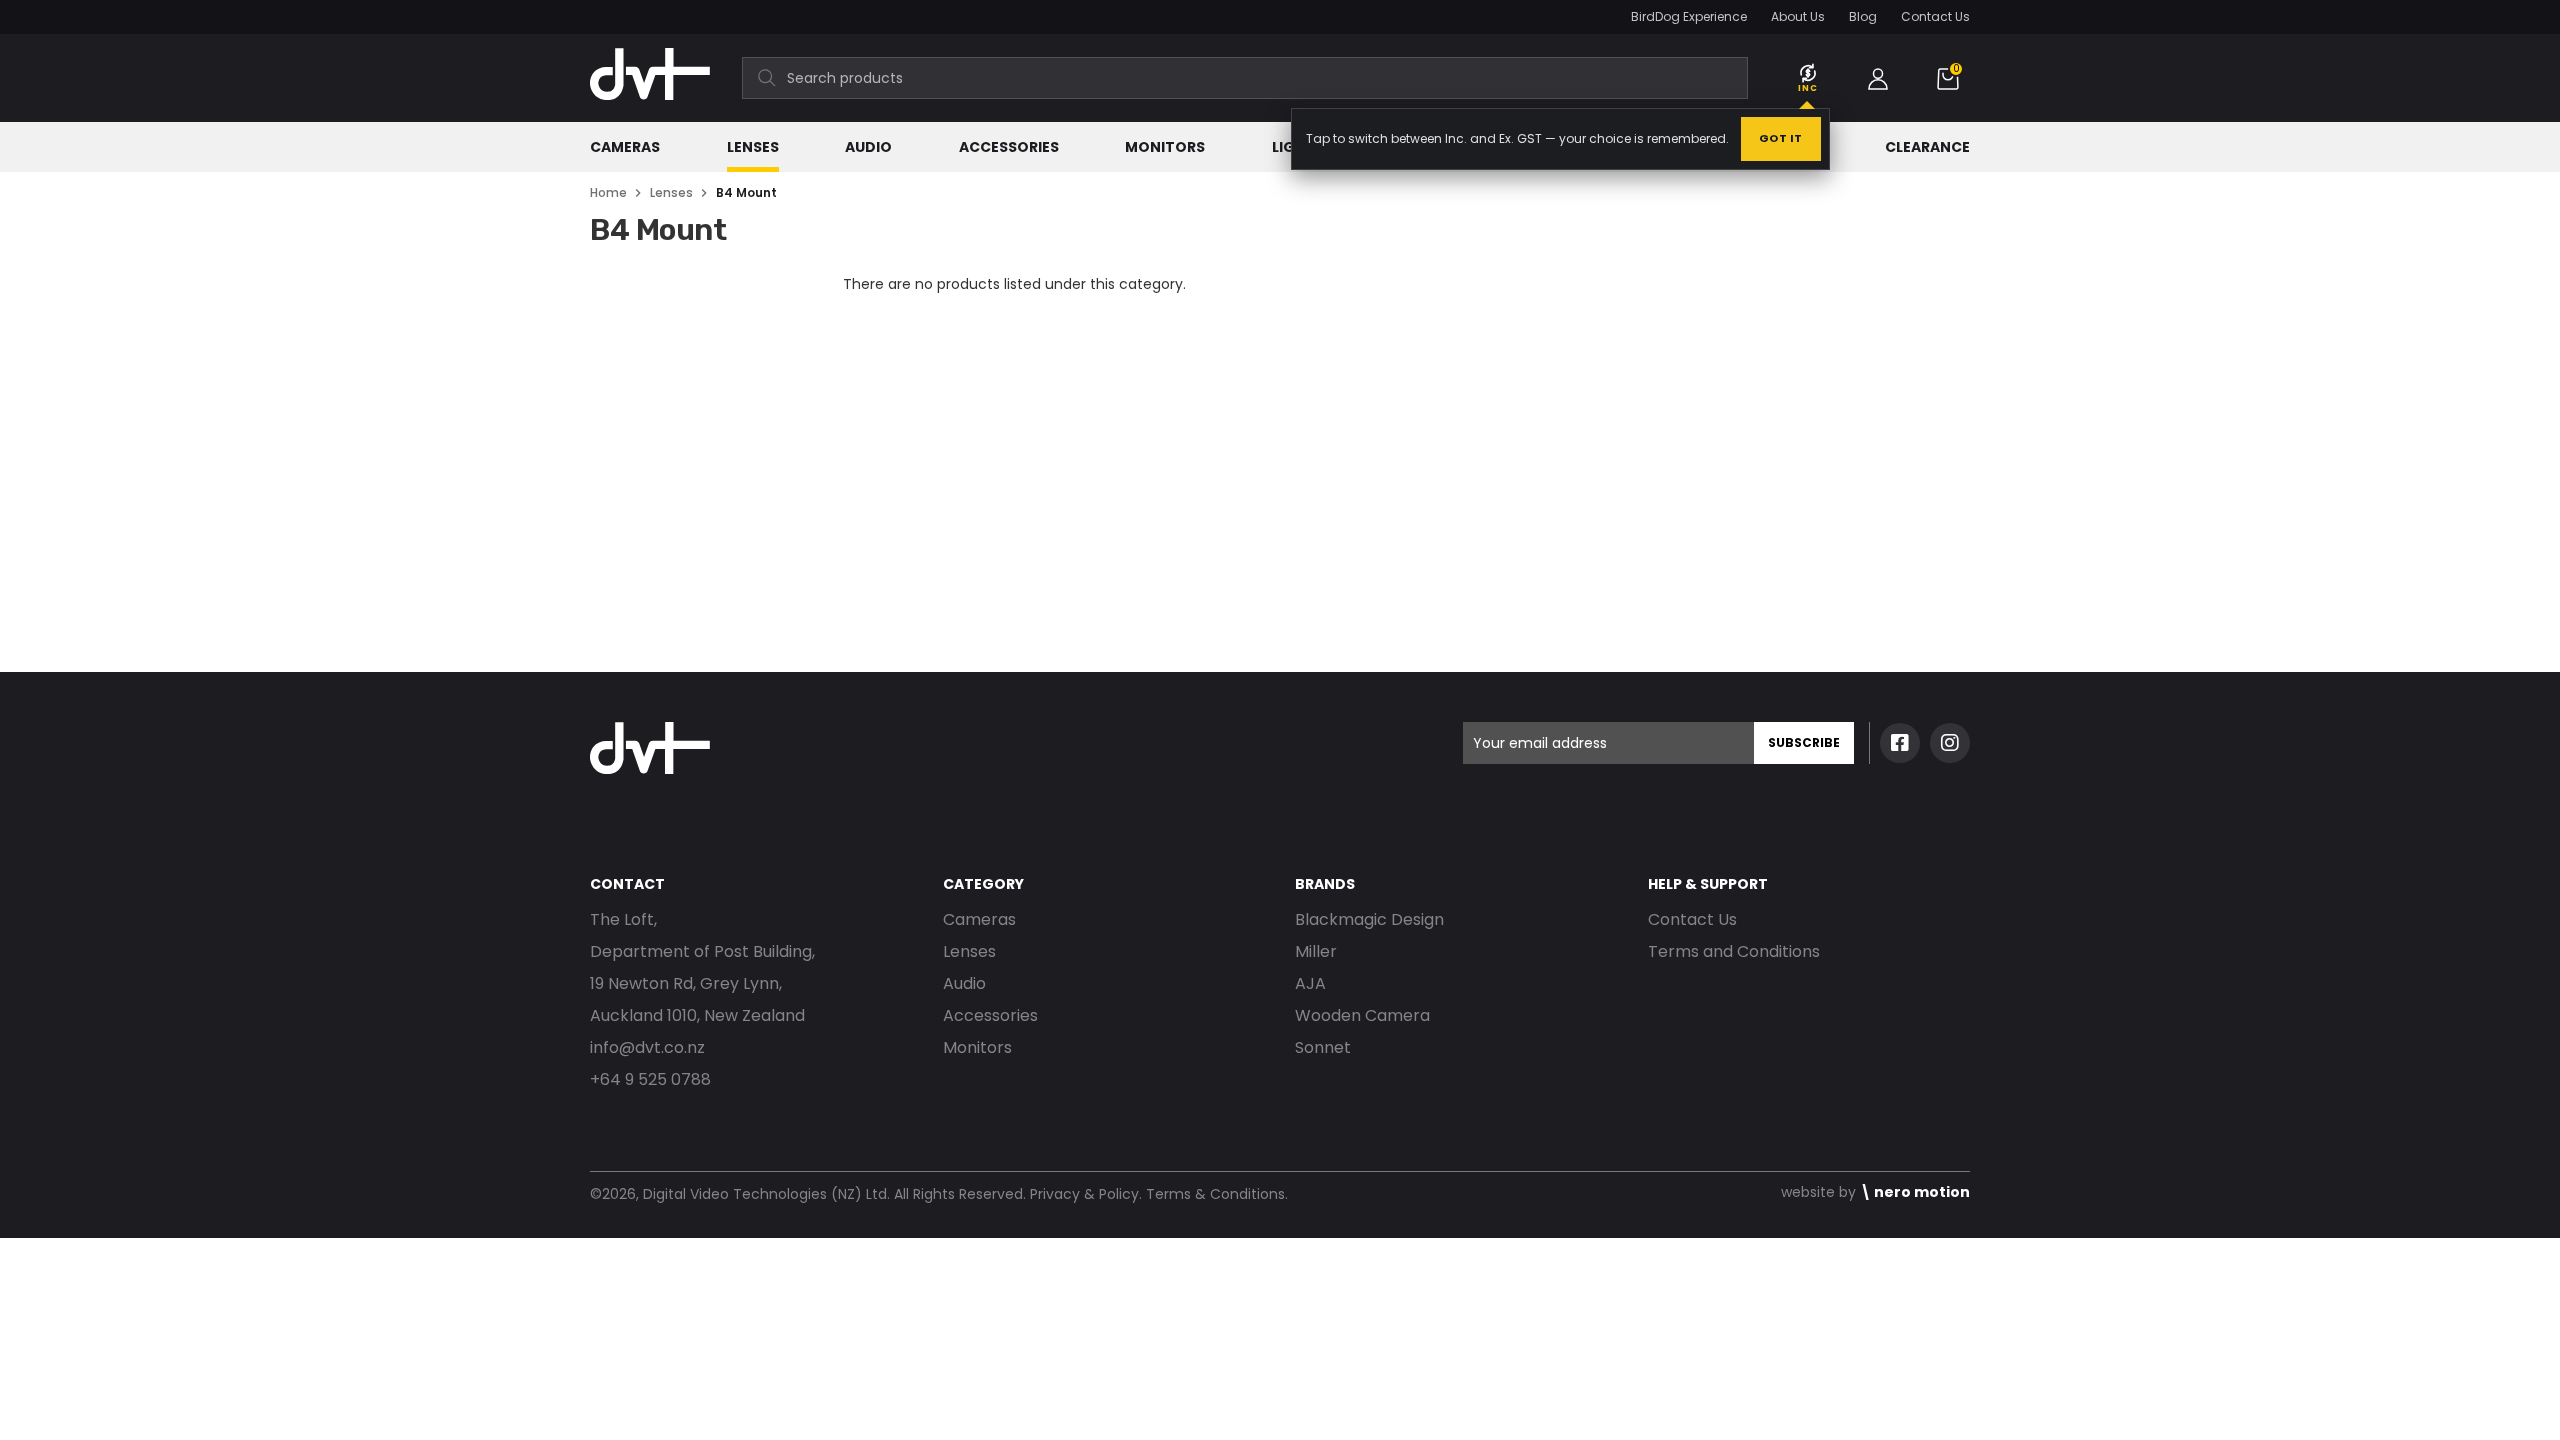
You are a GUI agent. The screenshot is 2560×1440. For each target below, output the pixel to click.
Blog (1863, 16)
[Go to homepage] (650, 109)
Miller (1316, 951)
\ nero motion (1915, 1192)
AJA (1310, 983)
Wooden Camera (1362, 1015)
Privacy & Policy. (1086, 1194)
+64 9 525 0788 (650, 1079)
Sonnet (1323, 1047)
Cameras (625, 147)
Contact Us (1935, 16)
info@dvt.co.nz (647, 1047)
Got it (1781, 138)
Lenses (753, 147)
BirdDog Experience (1689, 16)
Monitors (1165, 147)
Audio (868, 147)
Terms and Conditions (1734, 951)
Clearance (1927, 147)
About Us (1798, 16)
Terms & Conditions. (1217, 1194)
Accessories (1009, 147)
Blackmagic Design (1369, 919)
